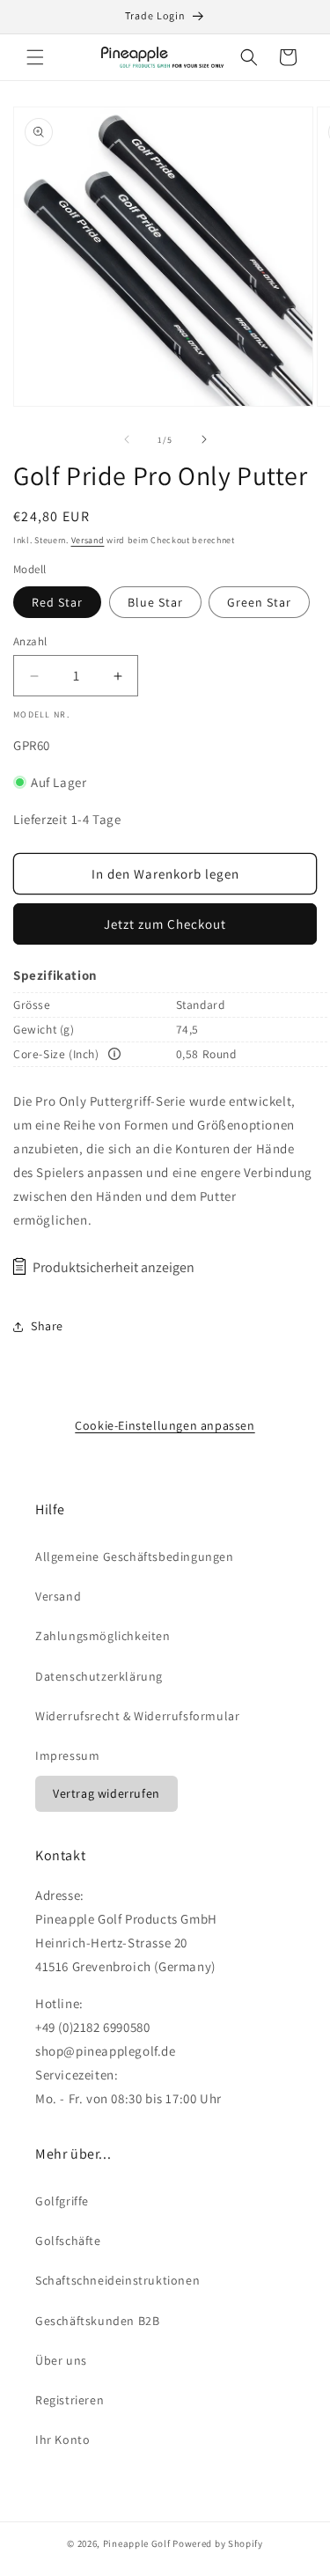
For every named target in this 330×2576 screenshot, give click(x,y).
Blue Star (155, 602)
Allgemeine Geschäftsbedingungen (135, 1557)
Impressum (67, 1755)
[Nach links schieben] (127, 439)
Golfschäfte (68, 2241)
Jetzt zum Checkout (165, 924)
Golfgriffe (62, 2201)
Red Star (57, 602)
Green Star (259, 602)
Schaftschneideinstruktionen (117, 2280)
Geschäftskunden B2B (97, 2321)
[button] (35, 57)
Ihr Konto (62, 2440)
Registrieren (70, 2400)
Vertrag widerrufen (106, 1793)
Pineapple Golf (137, 2543)
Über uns (61, 2360)
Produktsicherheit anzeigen (114, 1267)
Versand (88, 540)
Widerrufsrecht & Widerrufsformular (137, 1716)
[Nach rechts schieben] (204, 439)
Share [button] (47, 1326)
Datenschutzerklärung (99, 1676)
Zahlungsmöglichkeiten (103, 1636)
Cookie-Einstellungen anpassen (165, 1425)
